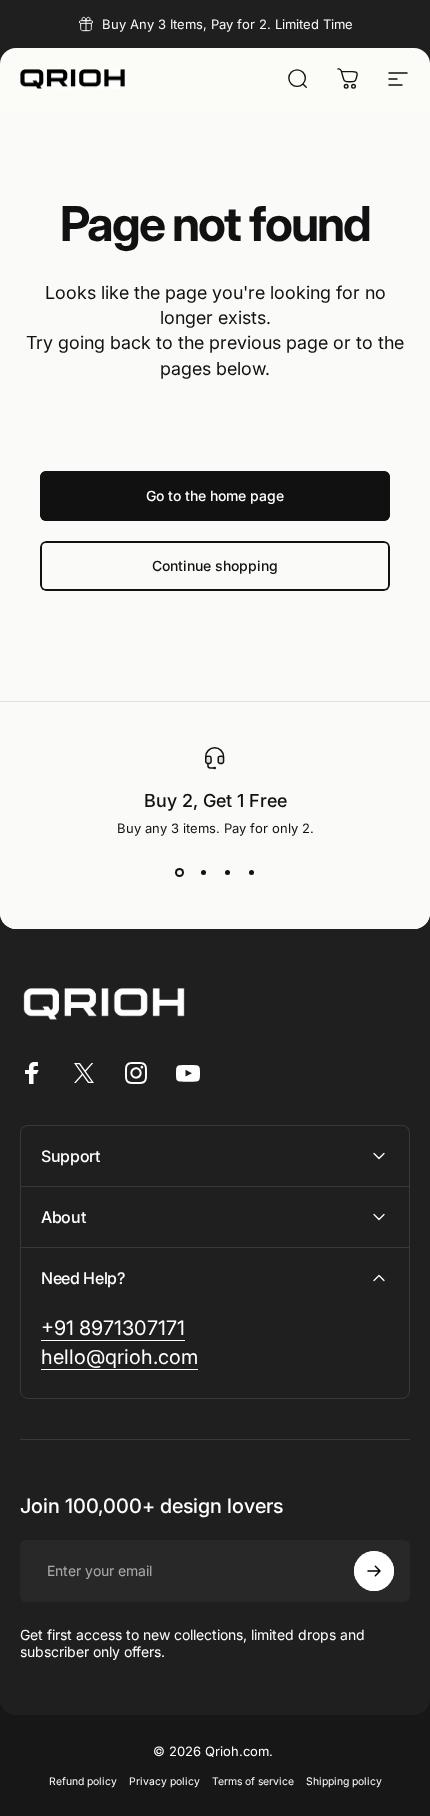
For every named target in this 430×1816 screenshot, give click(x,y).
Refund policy (83, 1781)
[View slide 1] (179, 872)
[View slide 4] (251, 872)
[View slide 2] (203, 872)
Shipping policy (344, 1781)
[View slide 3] (227, 872)
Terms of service (253, 1781)
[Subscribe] (374, 1571)
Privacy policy (164, 1781)
